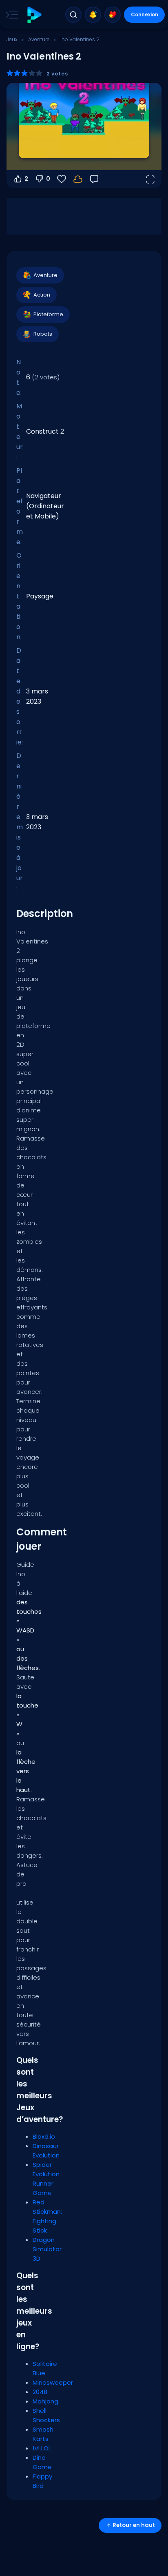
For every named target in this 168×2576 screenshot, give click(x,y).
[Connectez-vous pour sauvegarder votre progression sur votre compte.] (78, 179)
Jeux (12, 39)
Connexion (145, 14)
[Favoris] (113, 15)
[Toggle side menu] (10, 15)
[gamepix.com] (34, 15)
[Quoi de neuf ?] (93, 15)
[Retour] (94, 179)
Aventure (39, 39)
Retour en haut (134, 2525)
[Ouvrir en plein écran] (150, 179)
